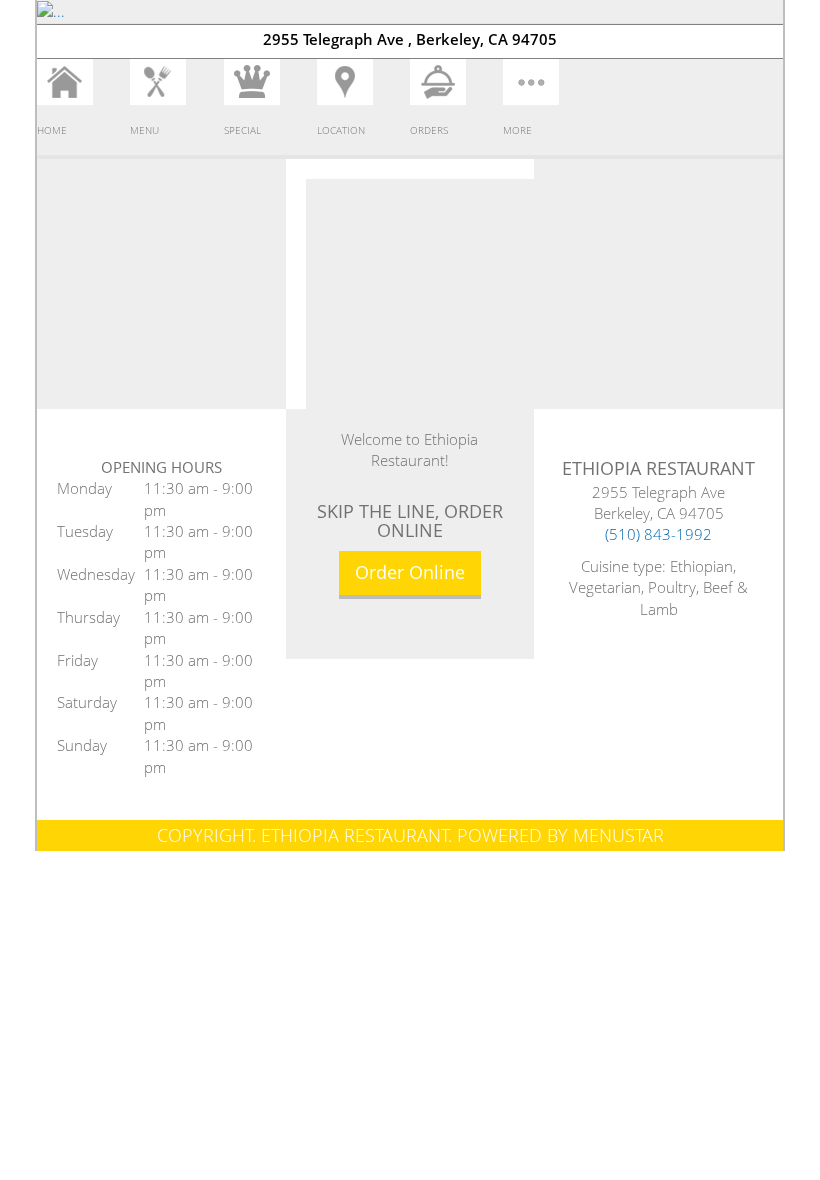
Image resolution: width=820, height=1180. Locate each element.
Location (341, 130)
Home (52, 130)
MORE (517, 130)
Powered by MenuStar (560, 835)
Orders (429, 130)
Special (242, 130)
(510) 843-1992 (658, 534)
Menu (144, 130)
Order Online (410, 572)
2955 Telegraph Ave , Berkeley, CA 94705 (410, 39)
